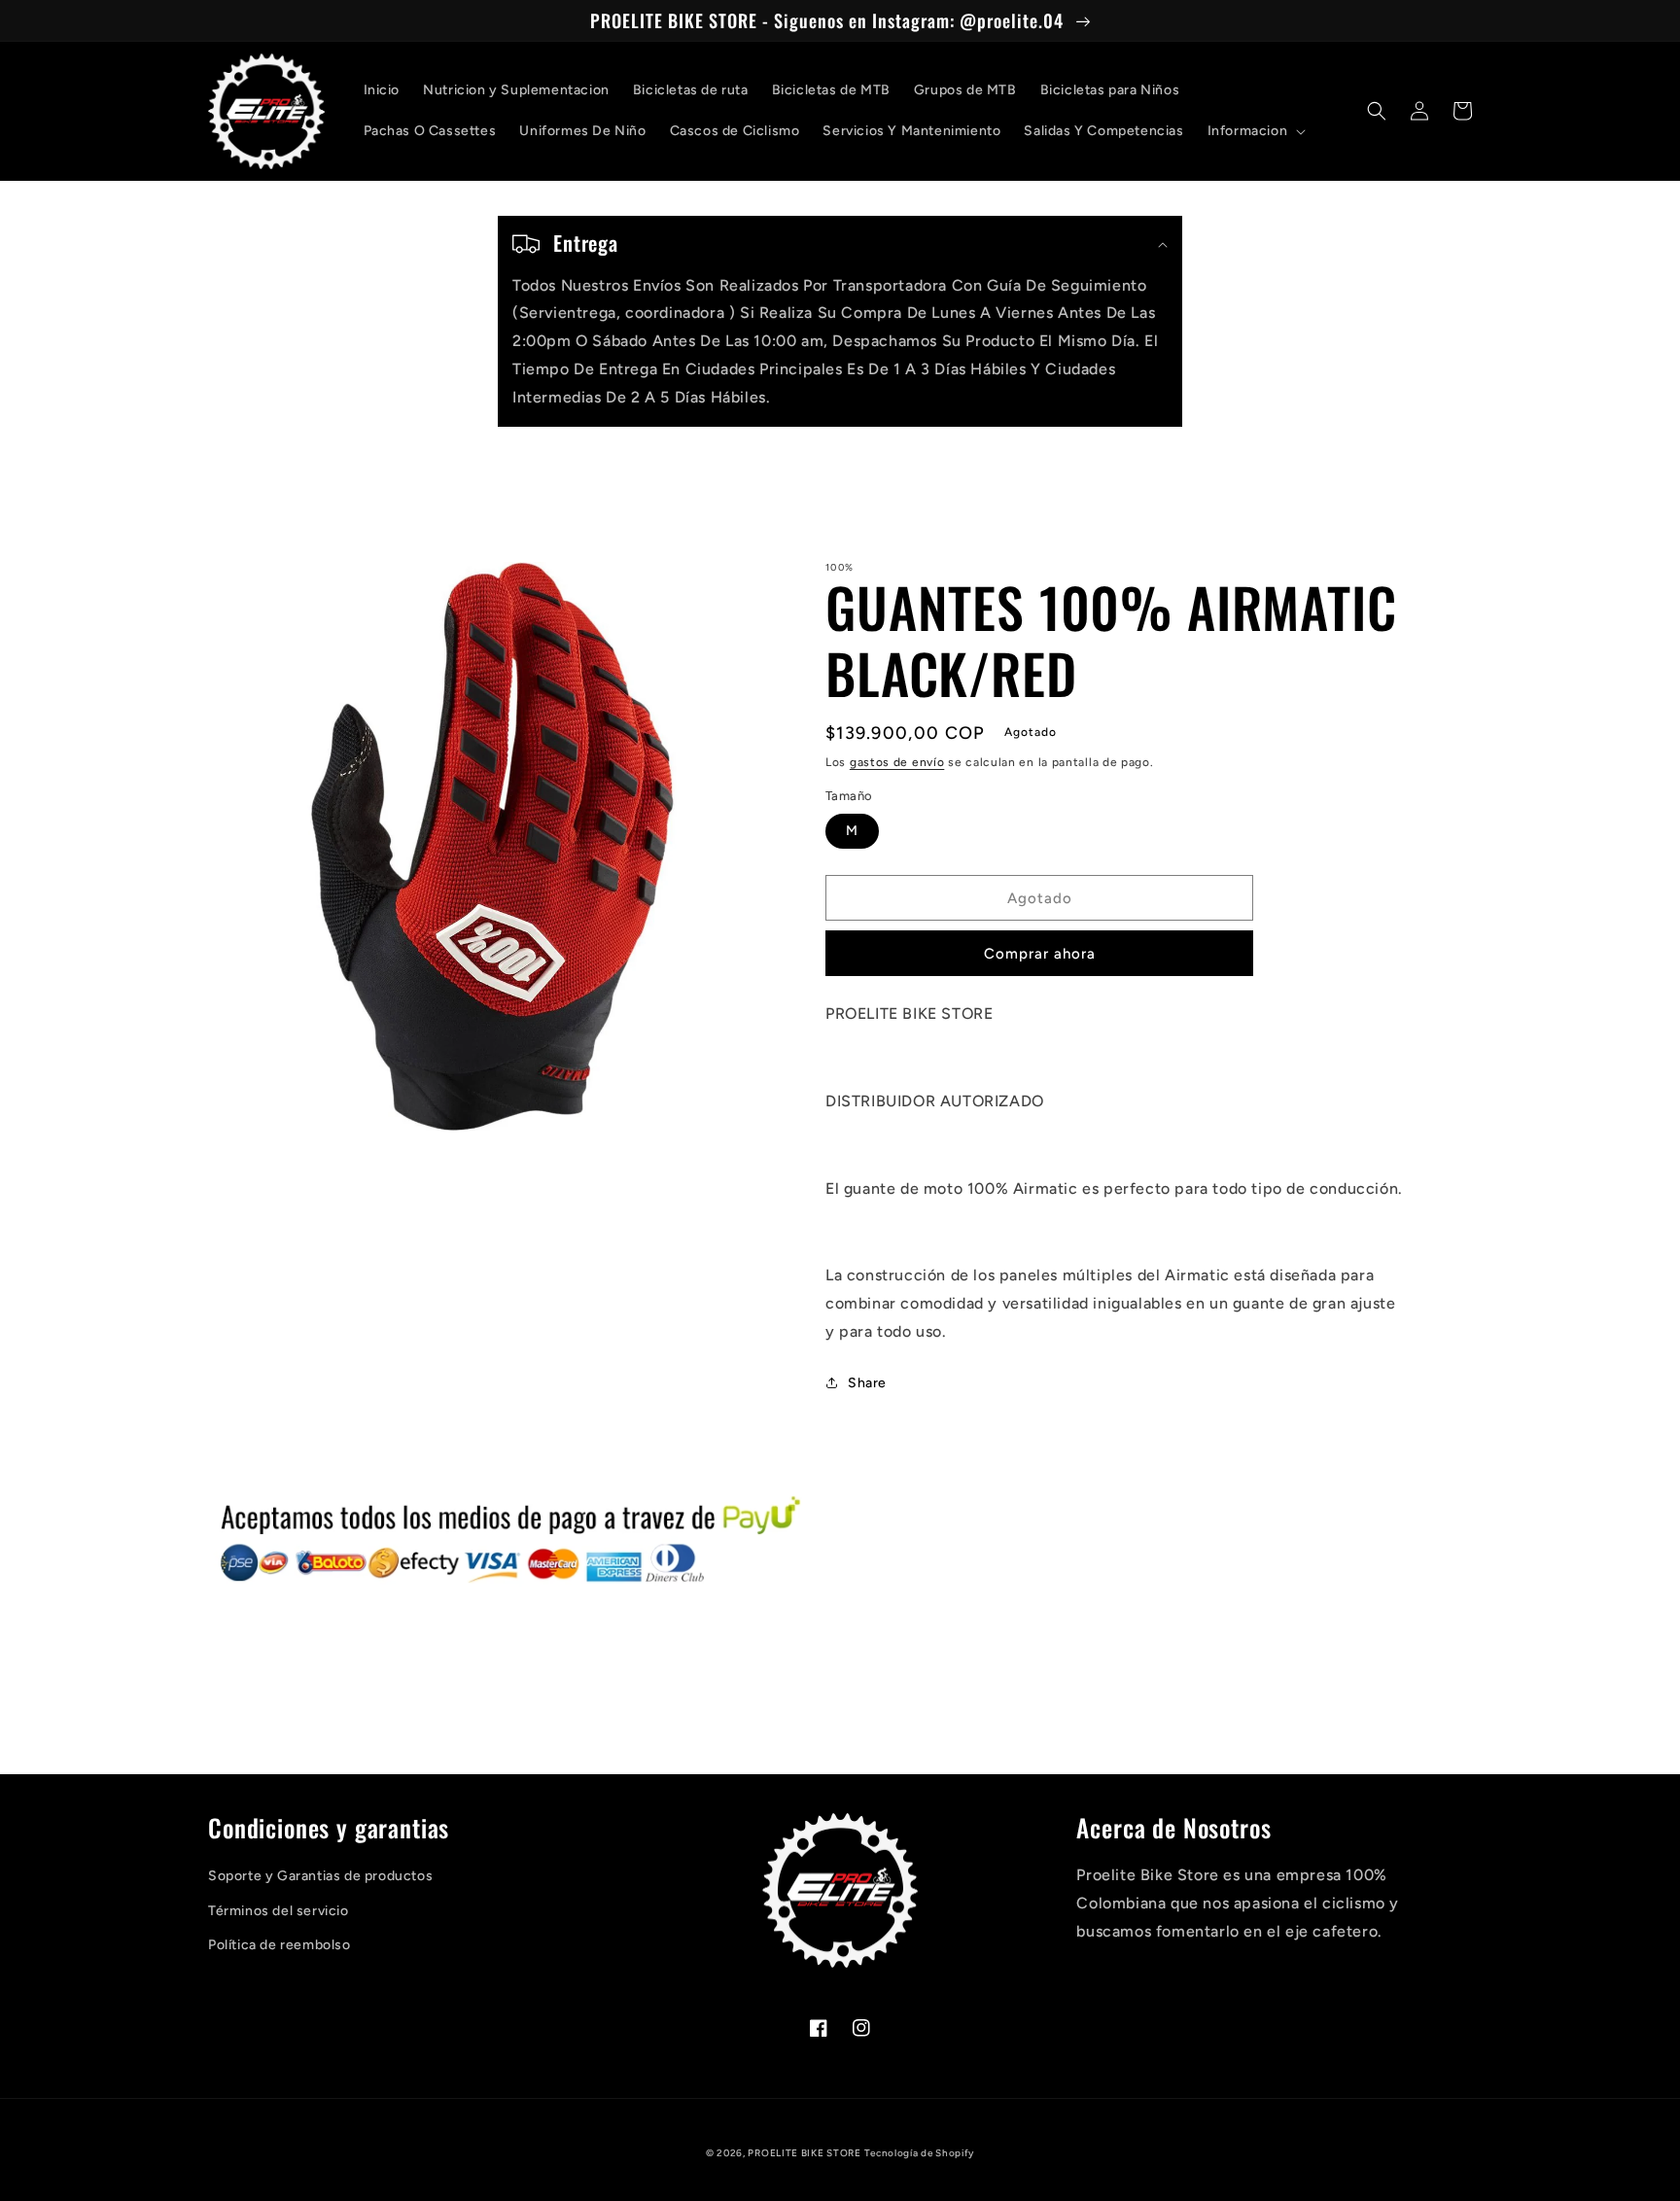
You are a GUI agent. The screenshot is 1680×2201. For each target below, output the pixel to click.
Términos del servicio (279, 1911)
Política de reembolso (280, 1945)
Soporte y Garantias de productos (320, 1876)
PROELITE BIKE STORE (804, 2153)
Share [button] (867, 1383)
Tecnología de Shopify (919, 2153)
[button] (1255, 131)
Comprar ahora (1040, 954)
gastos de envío (897, 762)
